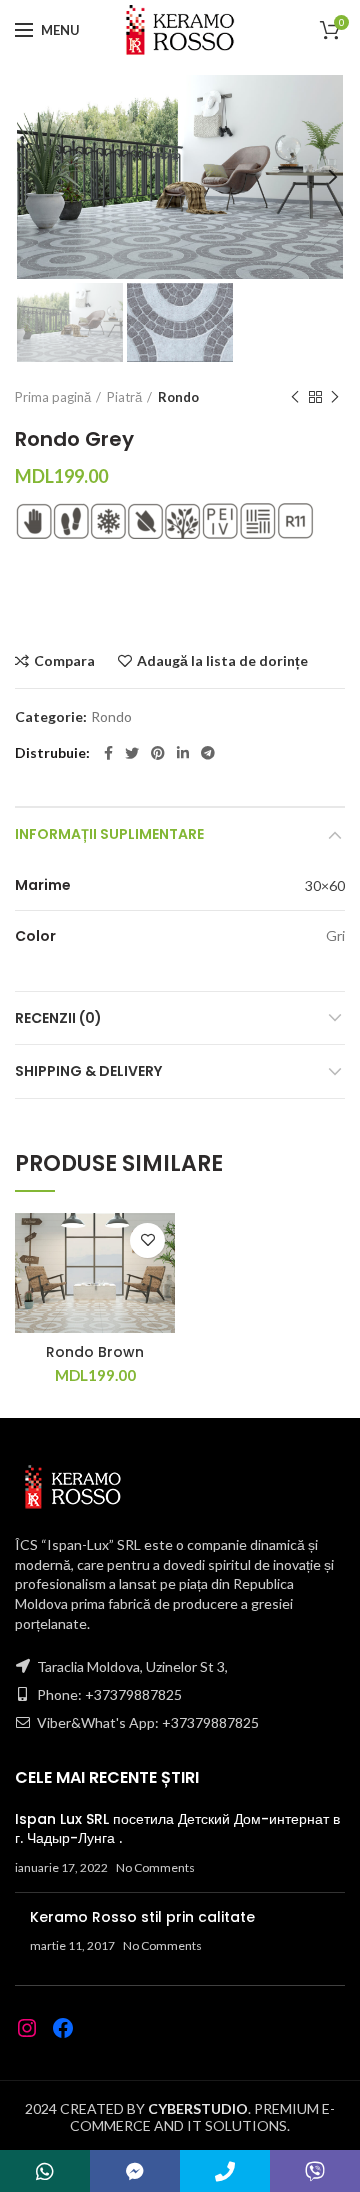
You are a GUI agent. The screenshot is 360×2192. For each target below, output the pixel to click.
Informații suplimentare (109, 834)
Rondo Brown (95, 1352)
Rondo (178, 397)
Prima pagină (53, 397)
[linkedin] (183, 753)
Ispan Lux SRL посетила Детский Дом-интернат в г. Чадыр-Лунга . (177, 1829)
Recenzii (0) (58, 1018)
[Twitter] (132, 753)
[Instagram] (27, 2028)
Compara (64, 661)
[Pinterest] (158, 753)
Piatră (124, 397)
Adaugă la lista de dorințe (222, 661)
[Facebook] (108, 753)
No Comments (155, 1867)
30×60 (325, 885)
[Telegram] (208, 753)
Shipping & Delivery (88, 1071)
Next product (335, 397)
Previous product (295, 397)
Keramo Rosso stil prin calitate (142, 1917)
